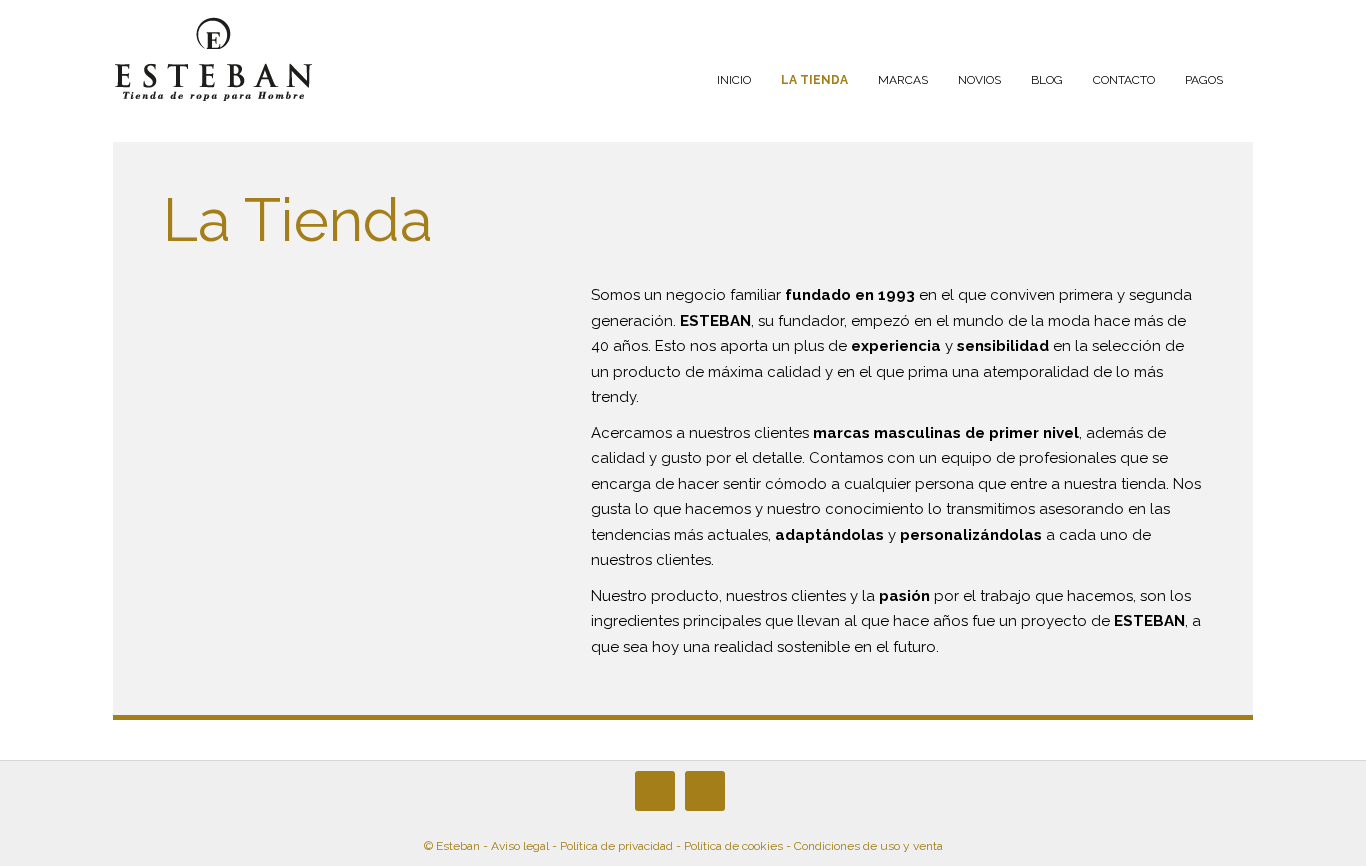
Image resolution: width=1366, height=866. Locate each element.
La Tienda (814, 80)
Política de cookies (733, 846)
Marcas (903, 80)
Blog (1047, 80)
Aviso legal (520, 846)
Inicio (734, 80)
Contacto (1124, 80)
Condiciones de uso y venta (868, 846)
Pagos (1204, 80)
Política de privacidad (616, 846)
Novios (979, 80)
